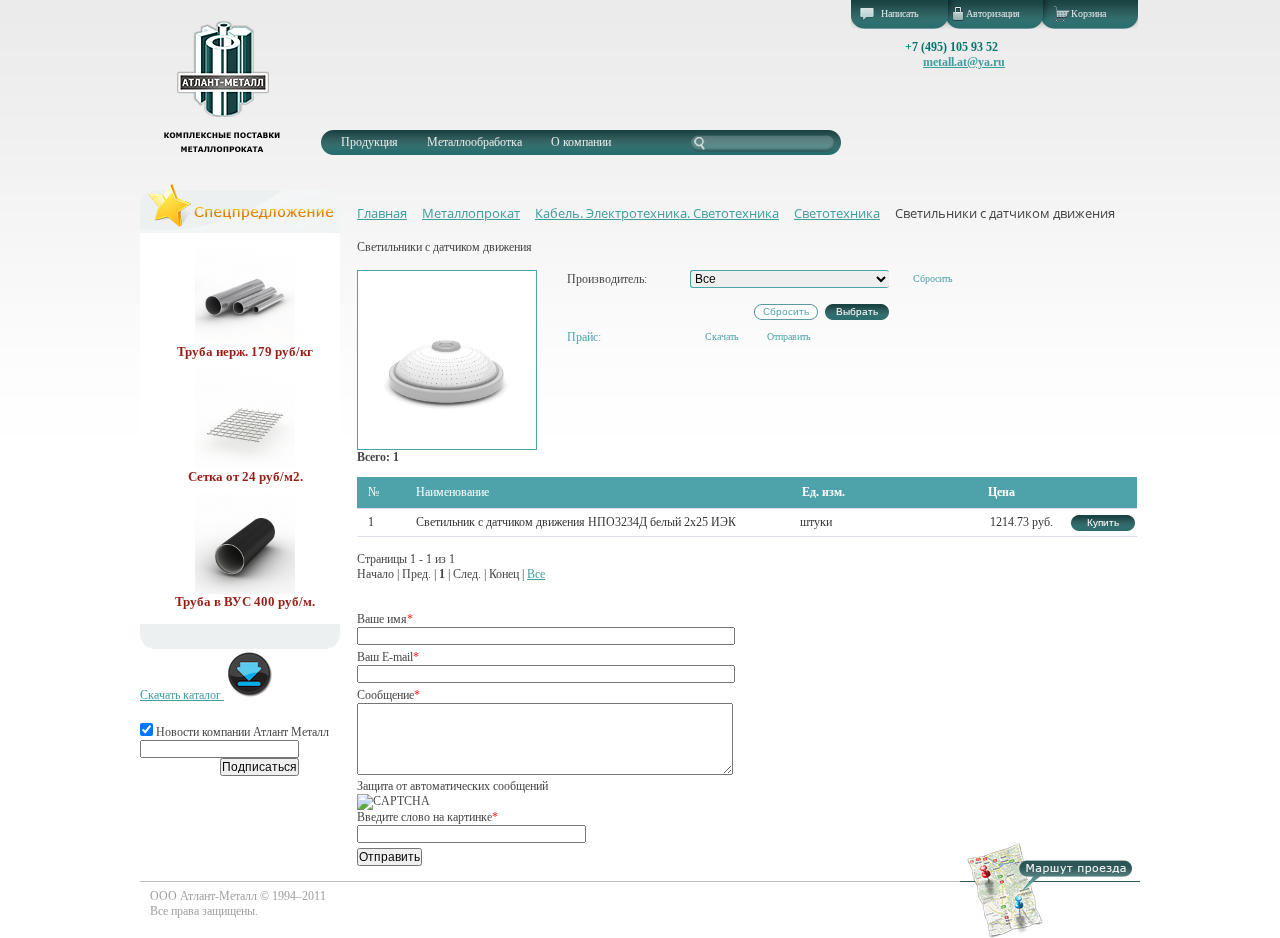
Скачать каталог (182, 695)
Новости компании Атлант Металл (241, 732)
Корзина (1088, 13)
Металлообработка (474, 142)
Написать (900, 13)
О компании (581, 142)
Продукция (369, 142)
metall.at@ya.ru (964, 62)
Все (536, 574)
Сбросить (933, 278)
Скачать (722, 336)
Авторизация (993, 13)
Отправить (789, 336)
